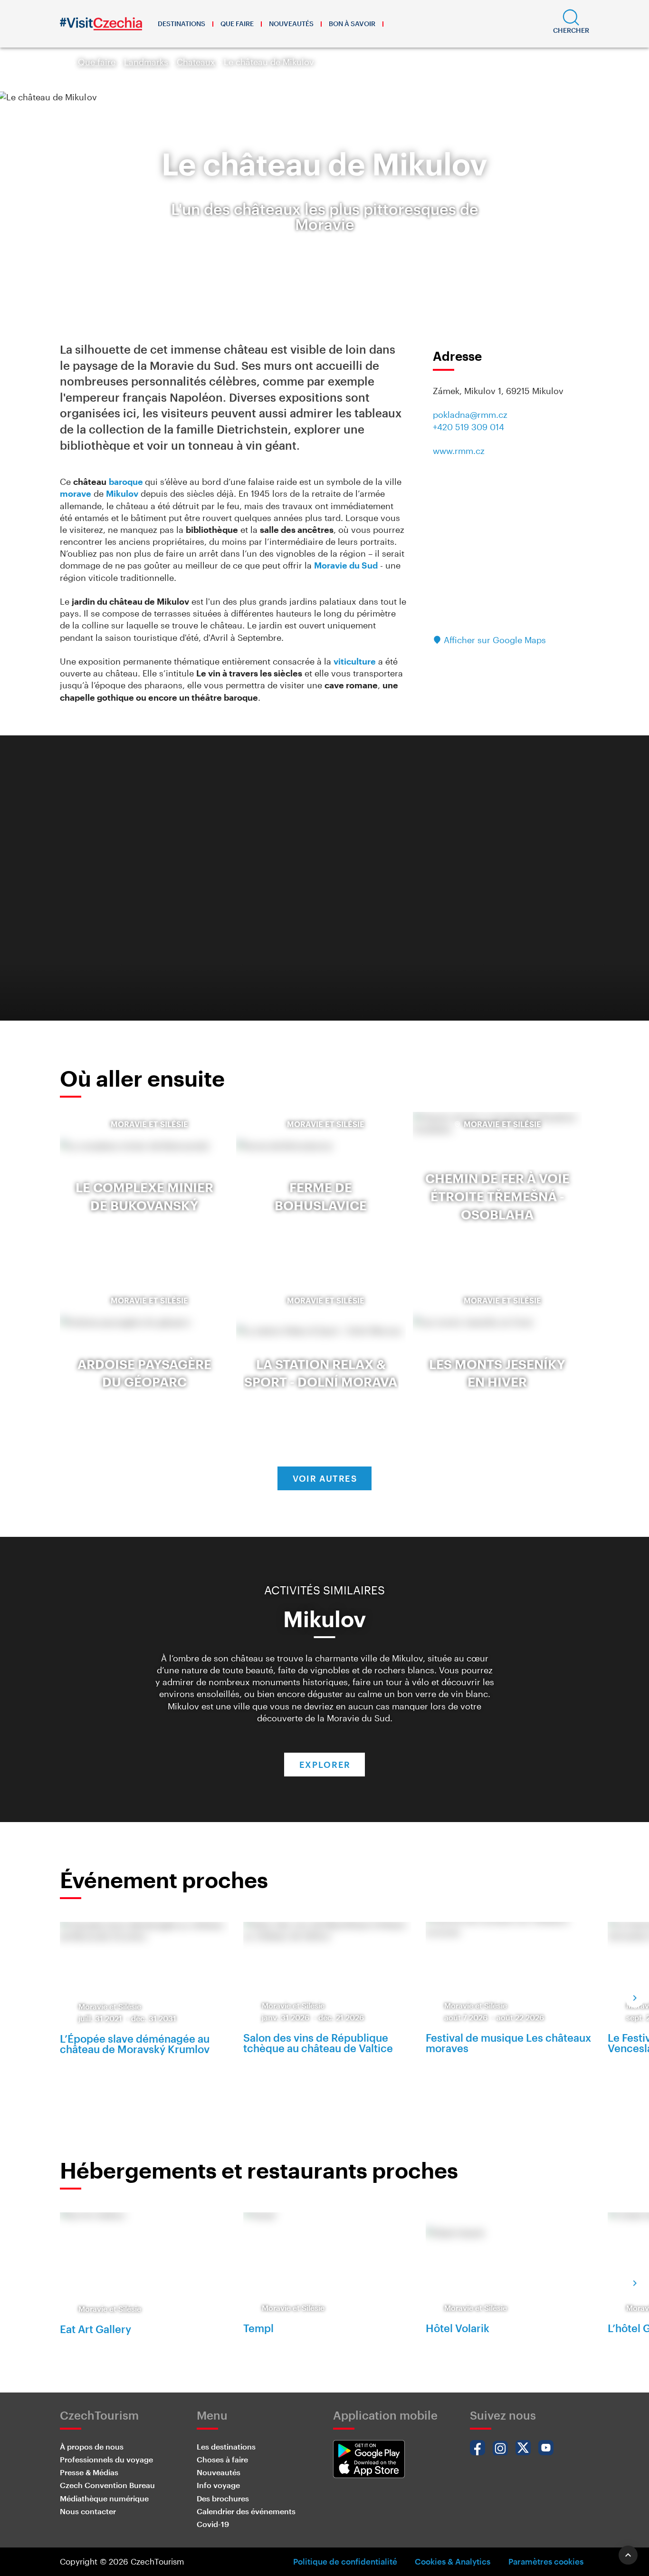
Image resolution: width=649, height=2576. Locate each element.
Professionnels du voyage (106, 2459)
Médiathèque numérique (104, 2498)
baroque (127, 482)
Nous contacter (88, 2511)
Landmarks (146, 62)
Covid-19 (213, 2524)
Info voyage (218, 2485)
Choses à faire (222, 2459)
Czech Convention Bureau (107, 2485)
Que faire (237, 24)
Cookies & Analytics (453, 2561)
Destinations (181, 24)
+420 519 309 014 (468, 427)
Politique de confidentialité (345, 2561)
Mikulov (122, 493)
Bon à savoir (352, 24)
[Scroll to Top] (628, 2555)
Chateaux (196, 62)
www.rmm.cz (459, 451)
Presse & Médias (89, 2472)
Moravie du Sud (346, 565)
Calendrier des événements (246, 2511)
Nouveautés (291, 24)
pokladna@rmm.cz (470, 415)
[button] (571, 24)
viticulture (355, 661)
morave (76, 493)
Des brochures (223, 2498)
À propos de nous (92, 2446)
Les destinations (226, 2446)
